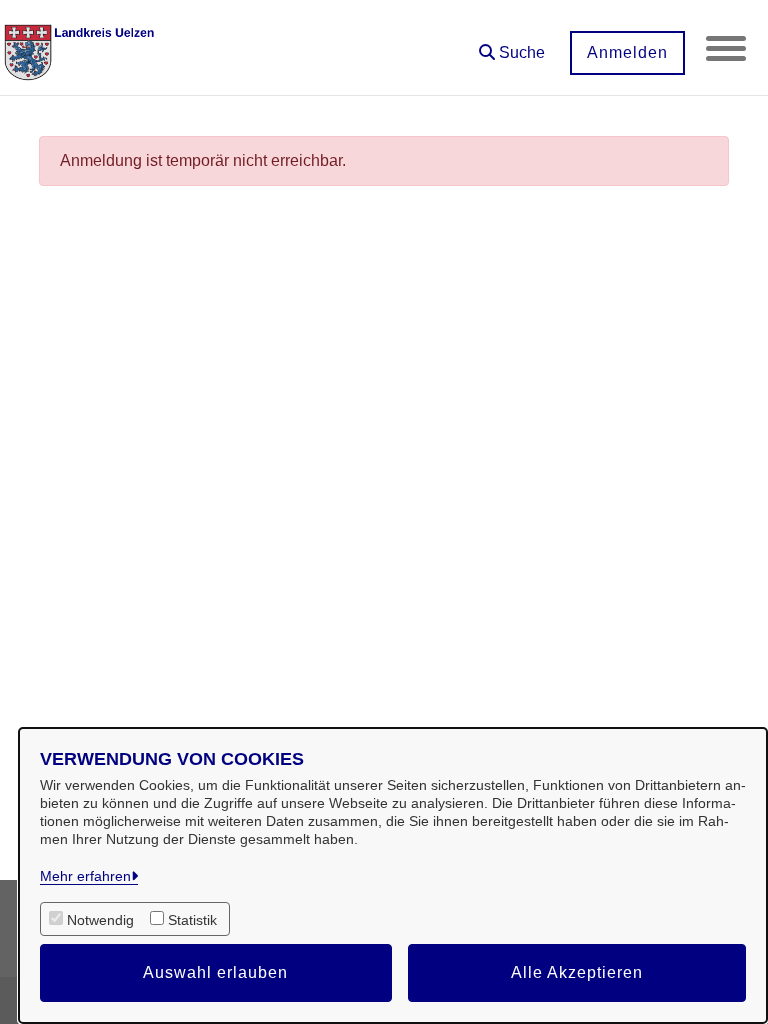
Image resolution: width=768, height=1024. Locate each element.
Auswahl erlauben (215, 972)
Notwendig (100, 920)
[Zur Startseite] (83, 48)
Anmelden (627, 52)
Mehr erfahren (85, 876)
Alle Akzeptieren (577, 972)
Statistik (192, 920)
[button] (512, 45)
